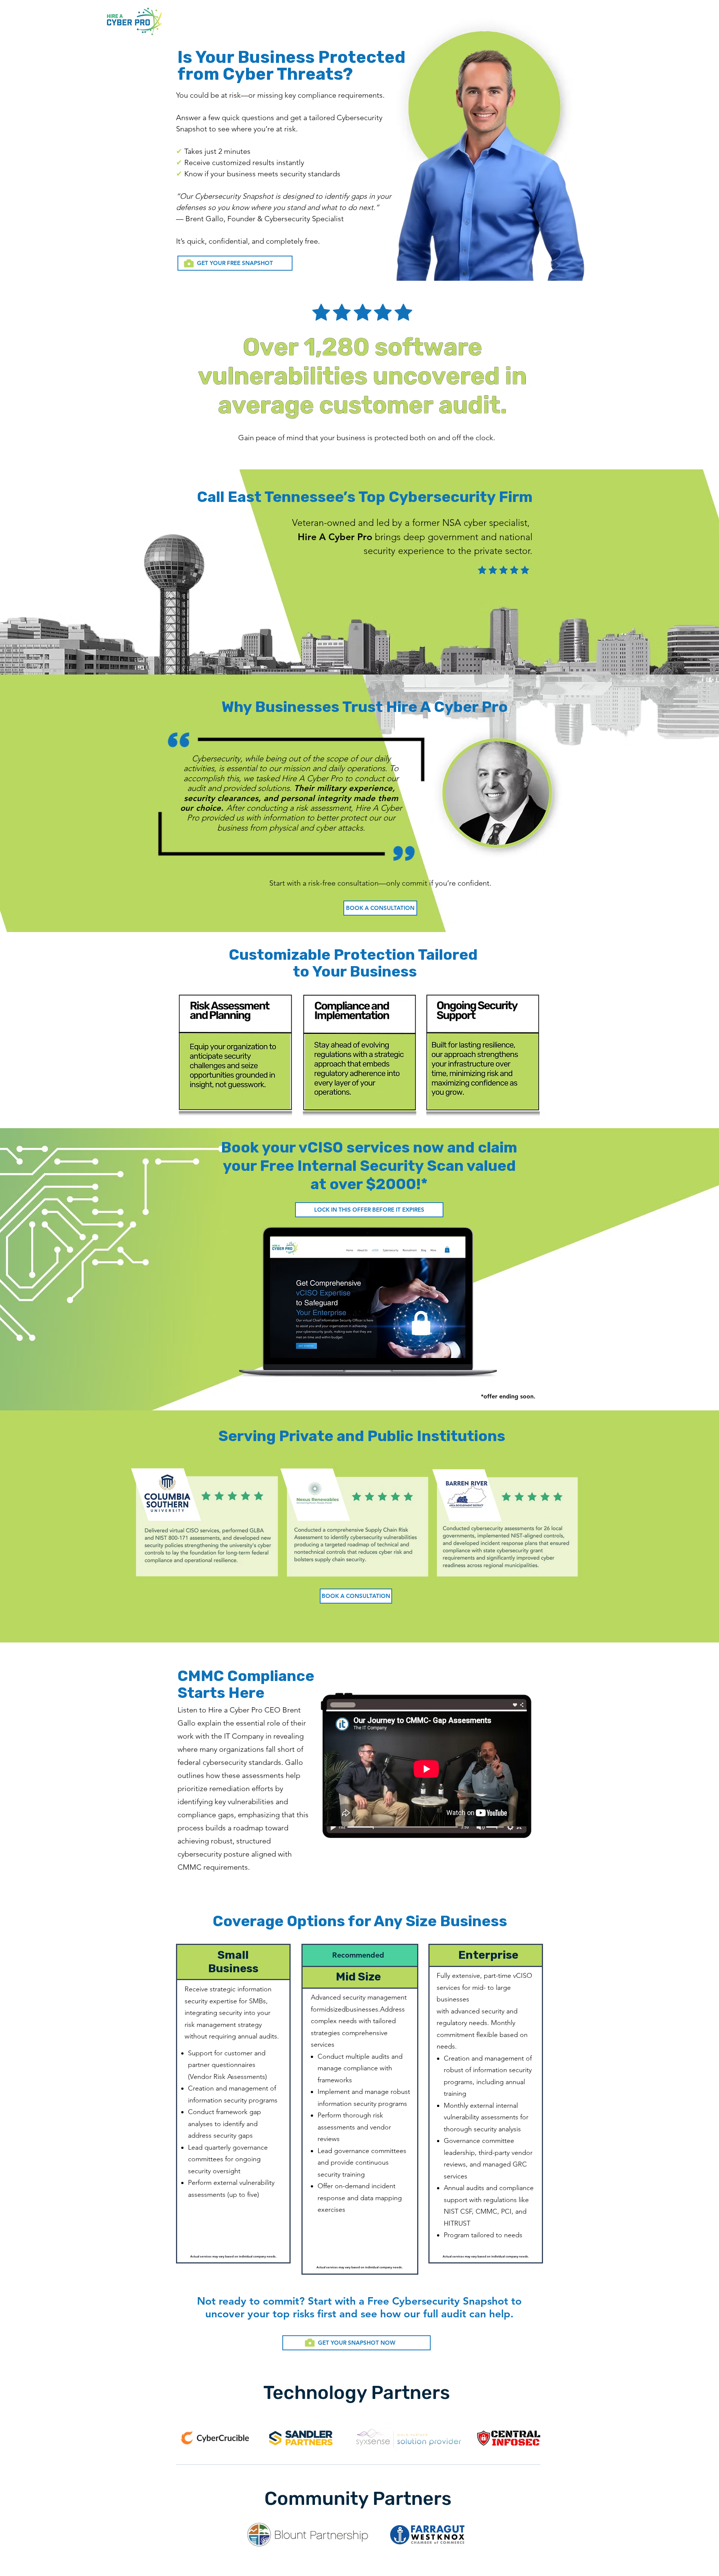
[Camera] (189, 263)
